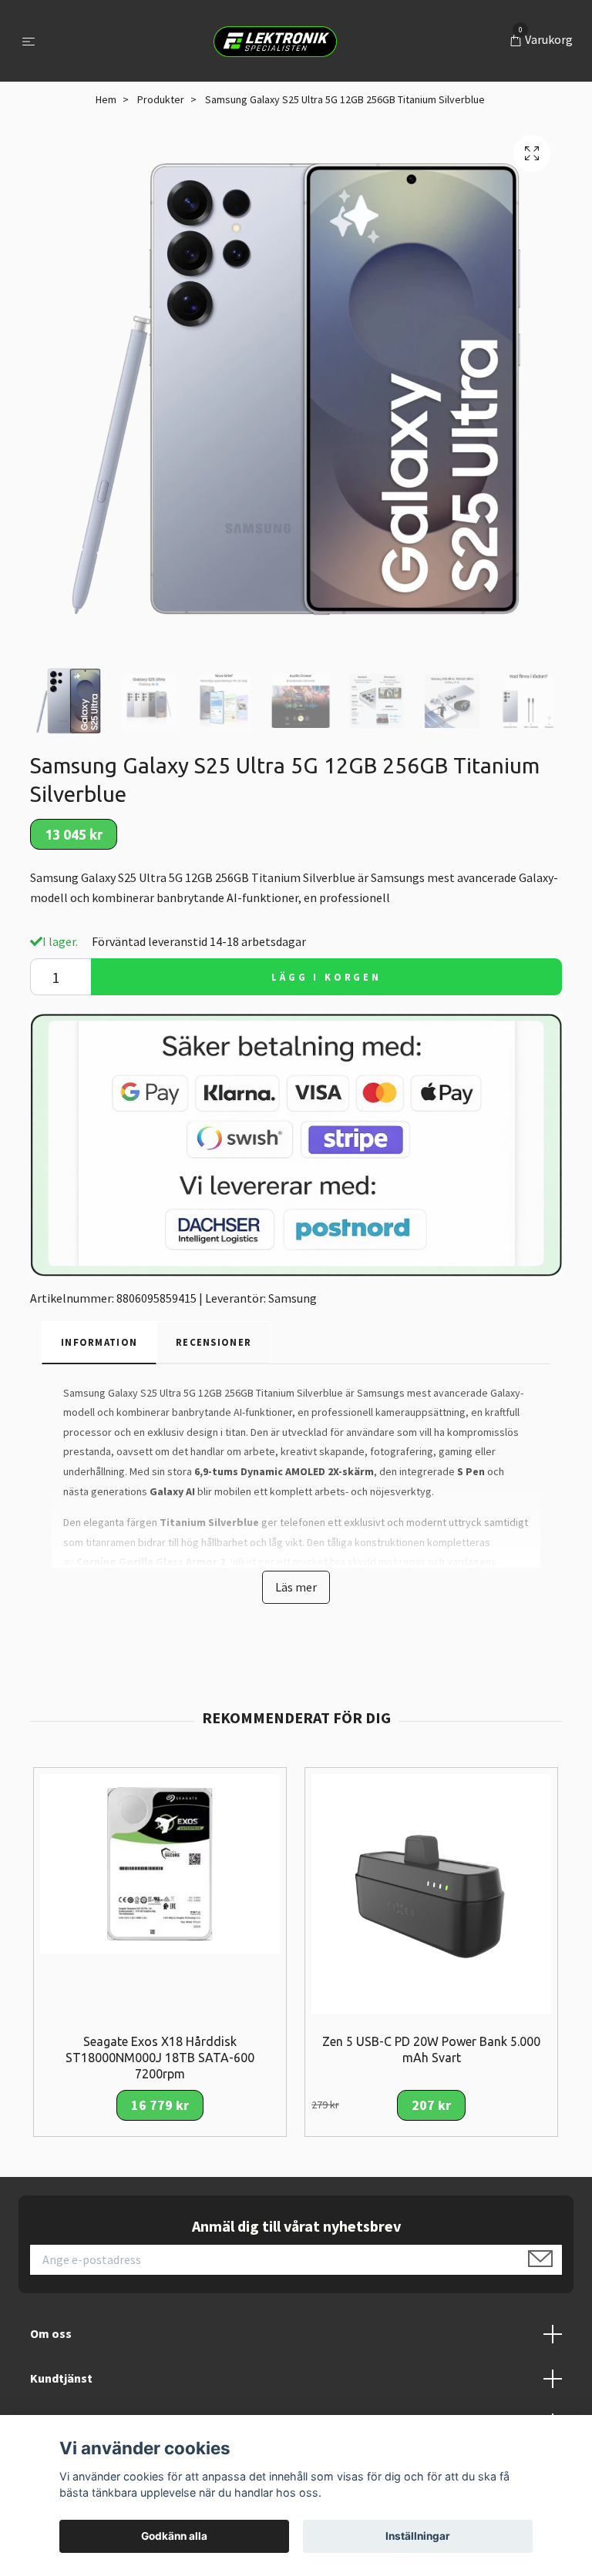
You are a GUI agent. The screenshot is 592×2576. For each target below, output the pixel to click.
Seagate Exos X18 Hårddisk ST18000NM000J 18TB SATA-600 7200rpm (160, 2058)
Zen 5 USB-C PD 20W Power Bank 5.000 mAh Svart (431, 2049)
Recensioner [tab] (214, 1342)
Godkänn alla (174, 2536)
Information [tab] (99, 1342)
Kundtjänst (61, 2378)
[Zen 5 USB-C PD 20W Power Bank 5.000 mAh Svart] (431, 1893)
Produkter (161, 99)
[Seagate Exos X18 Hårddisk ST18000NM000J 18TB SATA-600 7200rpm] (160, 1863)
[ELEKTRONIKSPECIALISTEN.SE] (275, 41)
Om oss (51, 2333)
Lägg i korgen (326, 977)
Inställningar (418, 2536)
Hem (106, 99)
